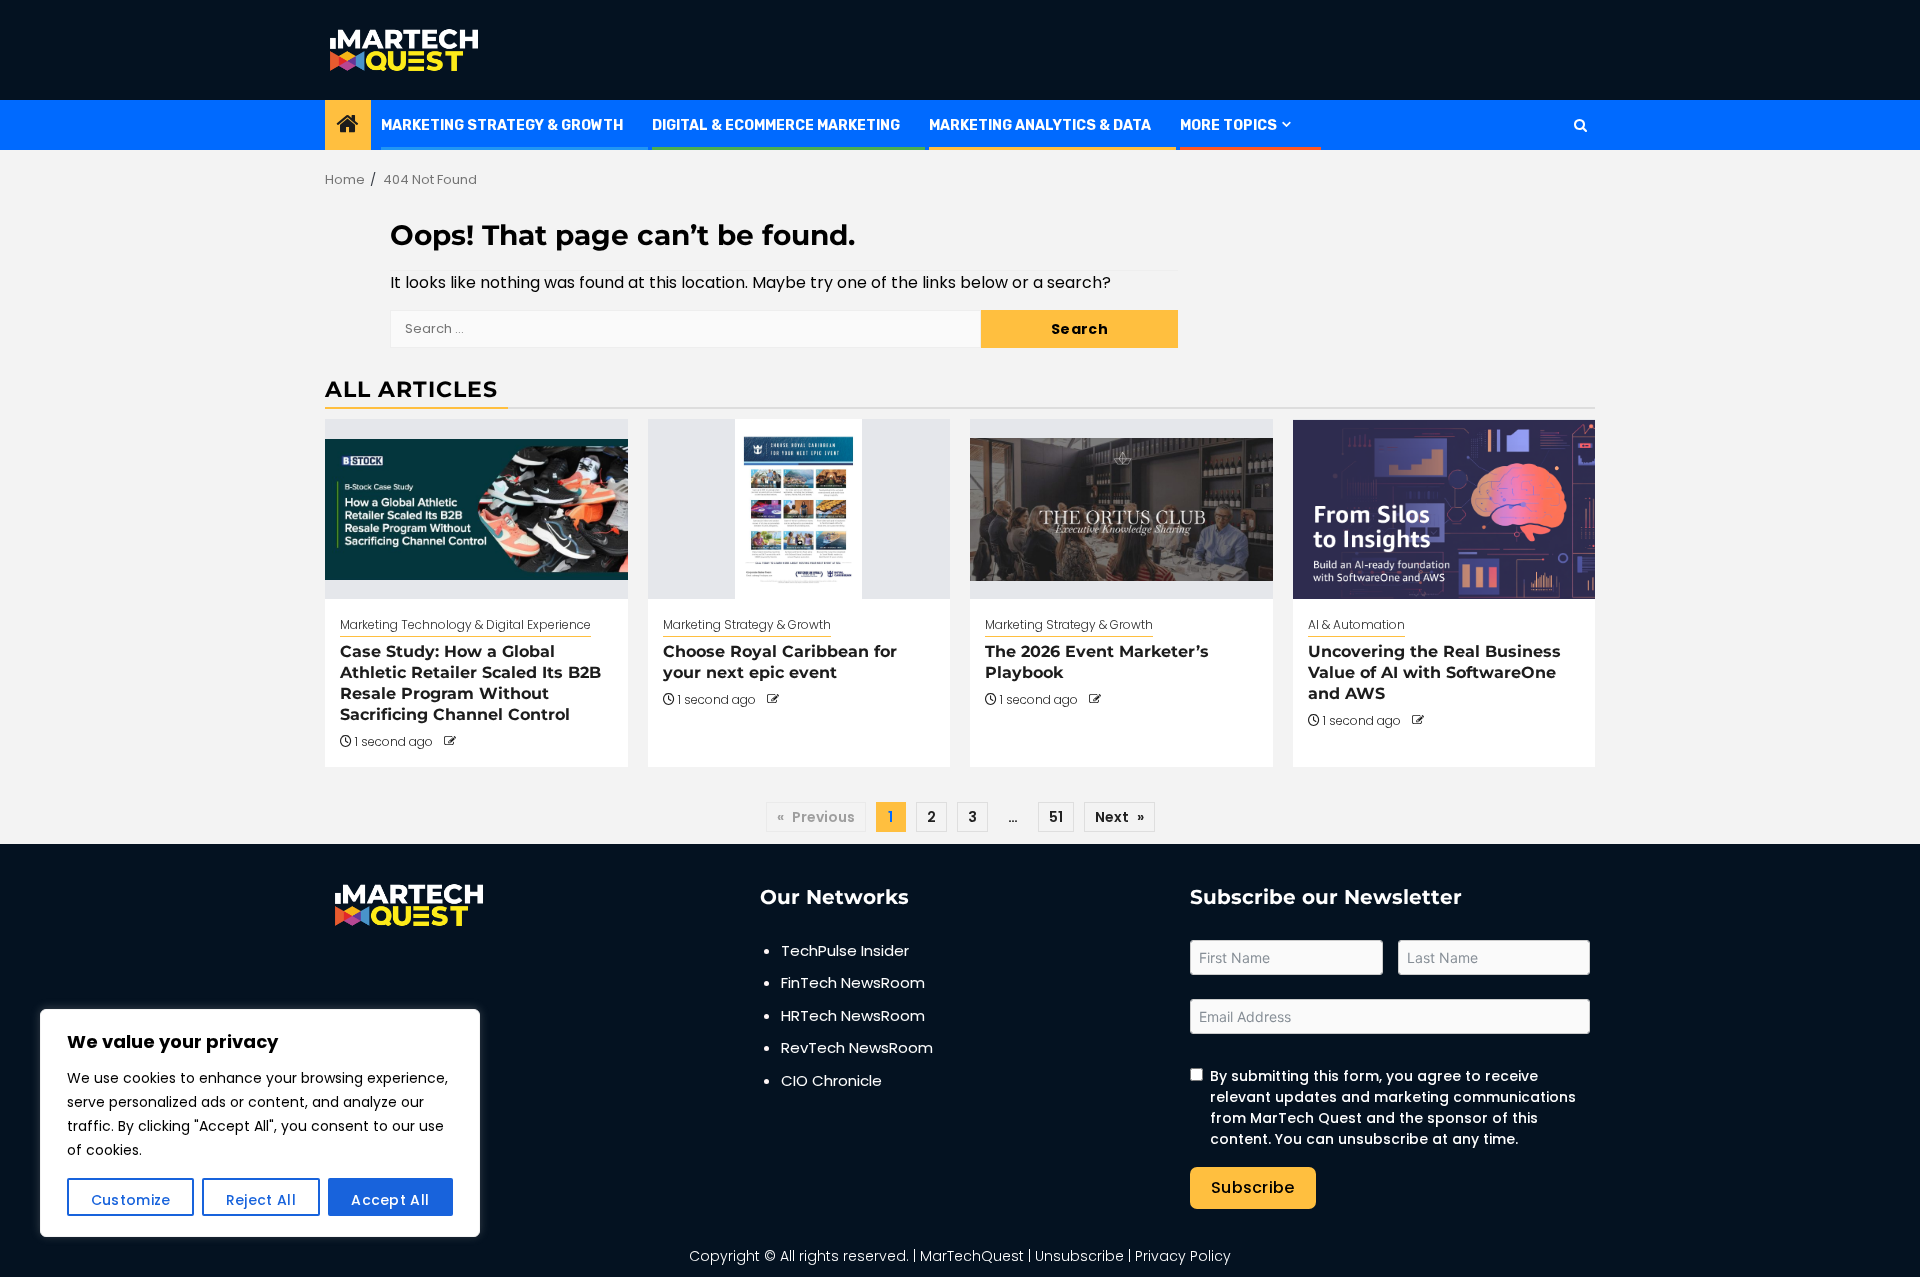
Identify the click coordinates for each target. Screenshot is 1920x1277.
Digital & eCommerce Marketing (776, 125)
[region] (260, 1123)
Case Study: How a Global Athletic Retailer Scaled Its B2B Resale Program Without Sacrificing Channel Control (470, 682)
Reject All (261, 1200)
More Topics (1228, 125)
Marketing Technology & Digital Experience (465, 624)
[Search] (1580, 125)
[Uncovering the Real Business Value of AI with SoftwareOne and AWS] (1444, 509)
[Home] (348, 125)
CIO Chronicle (831, 1080)
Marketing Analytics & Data (1040, 125)
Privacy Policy (1183, 1256)
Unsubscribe (1079, 1256)
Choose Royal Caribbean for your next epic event (780, 662)
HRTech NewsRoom (853, 1015)
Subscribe (1253, 1187)
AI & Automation (1356, 624)
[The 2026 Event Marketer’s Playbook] (1121, 509)
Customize (131, 1200)
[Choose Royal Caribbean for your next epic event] (799, 509)
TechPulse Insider (845, 950)
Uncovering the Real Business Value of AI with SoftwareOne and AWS (1434, 672)
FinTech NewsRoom (853, 982)
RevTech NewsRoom (857, 1047)
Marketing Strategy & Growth (502, 125)
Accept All (390, 1200)
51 (1056, 817)
